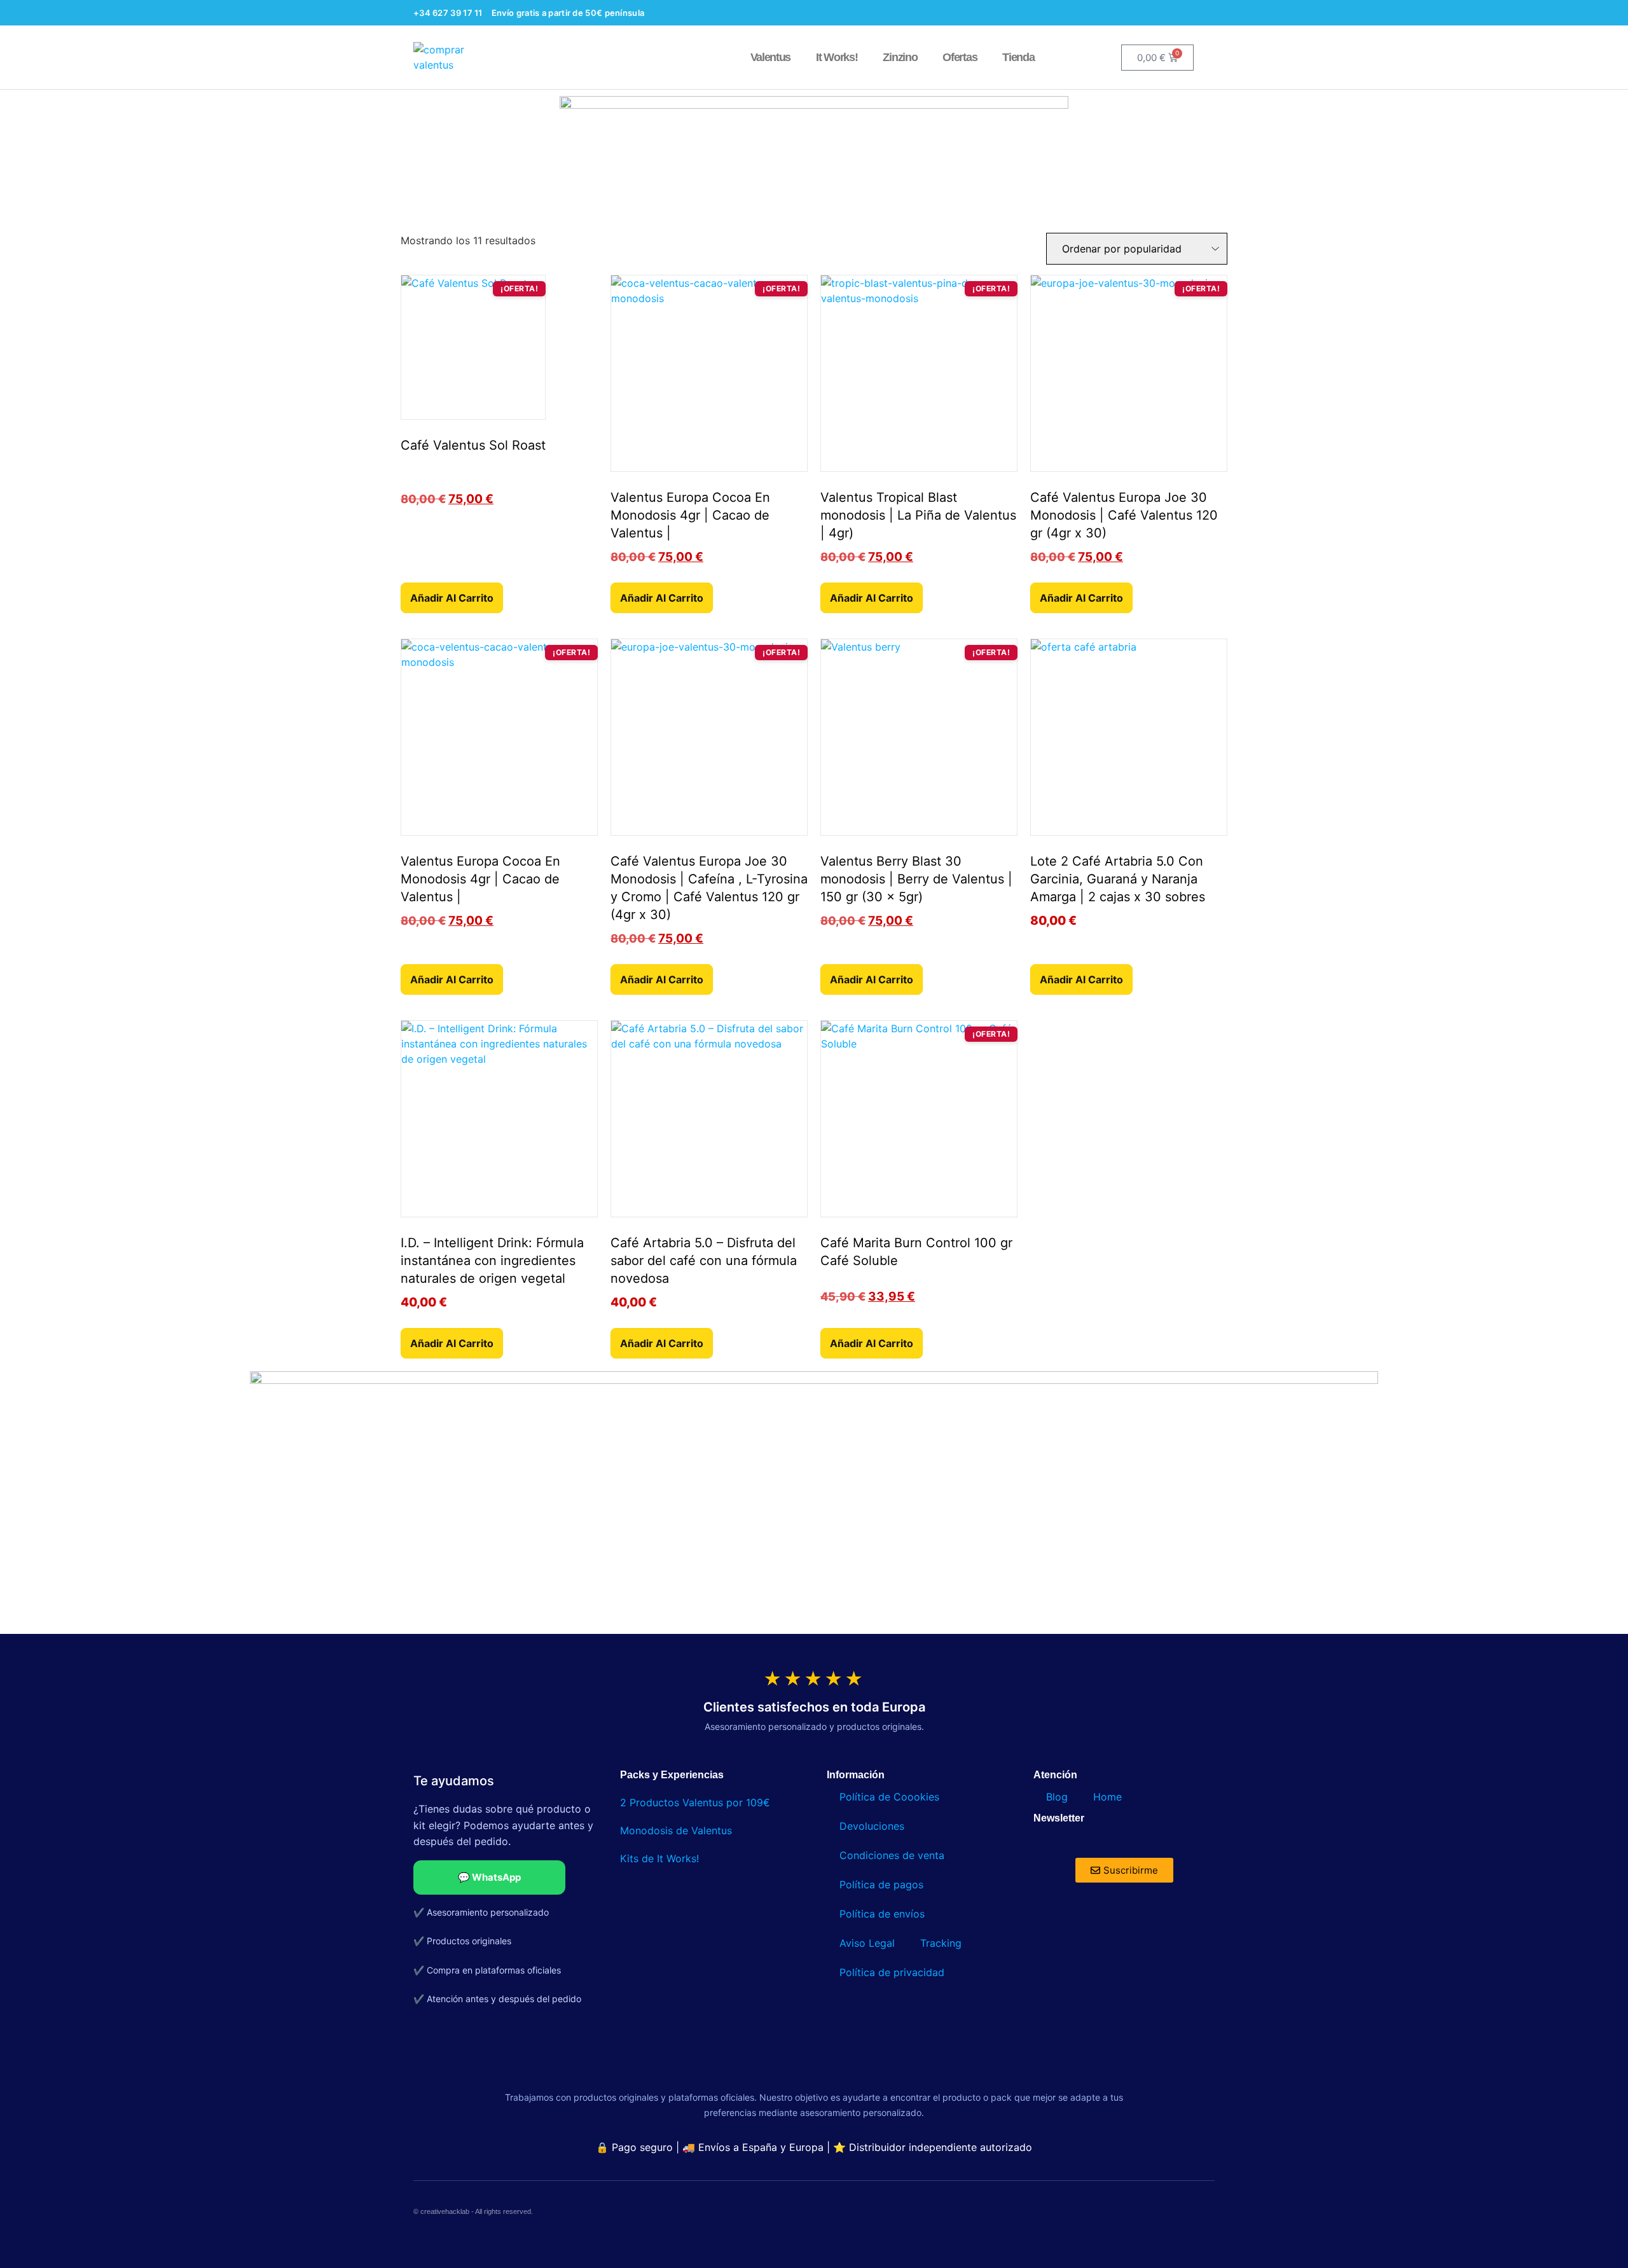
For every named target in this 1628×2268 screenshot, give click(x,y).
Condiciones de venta (892, 1855)
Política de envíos (882, 1914)
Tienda (1018, 57)
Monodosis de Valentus (676, 1830)
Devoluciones (872, 1826)
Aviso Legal (867, 1943)
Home (1107, 1797)
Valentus (771, 57)
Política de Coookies (889, 1797)
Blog (1057, 1797)
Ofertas (960, 57)
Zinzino (900, 57)
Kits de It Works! (661, 1858)
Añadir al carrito (452, 598)
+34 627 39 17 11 (448, 13)
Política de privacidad (892, 1972)
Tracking (941, 1943)
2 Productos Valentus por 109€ (695, 1802)
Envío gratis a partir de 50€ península (568, 13)
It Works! (837, 57)
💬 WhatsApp (489, 1877)
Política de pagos (881, 1884)
